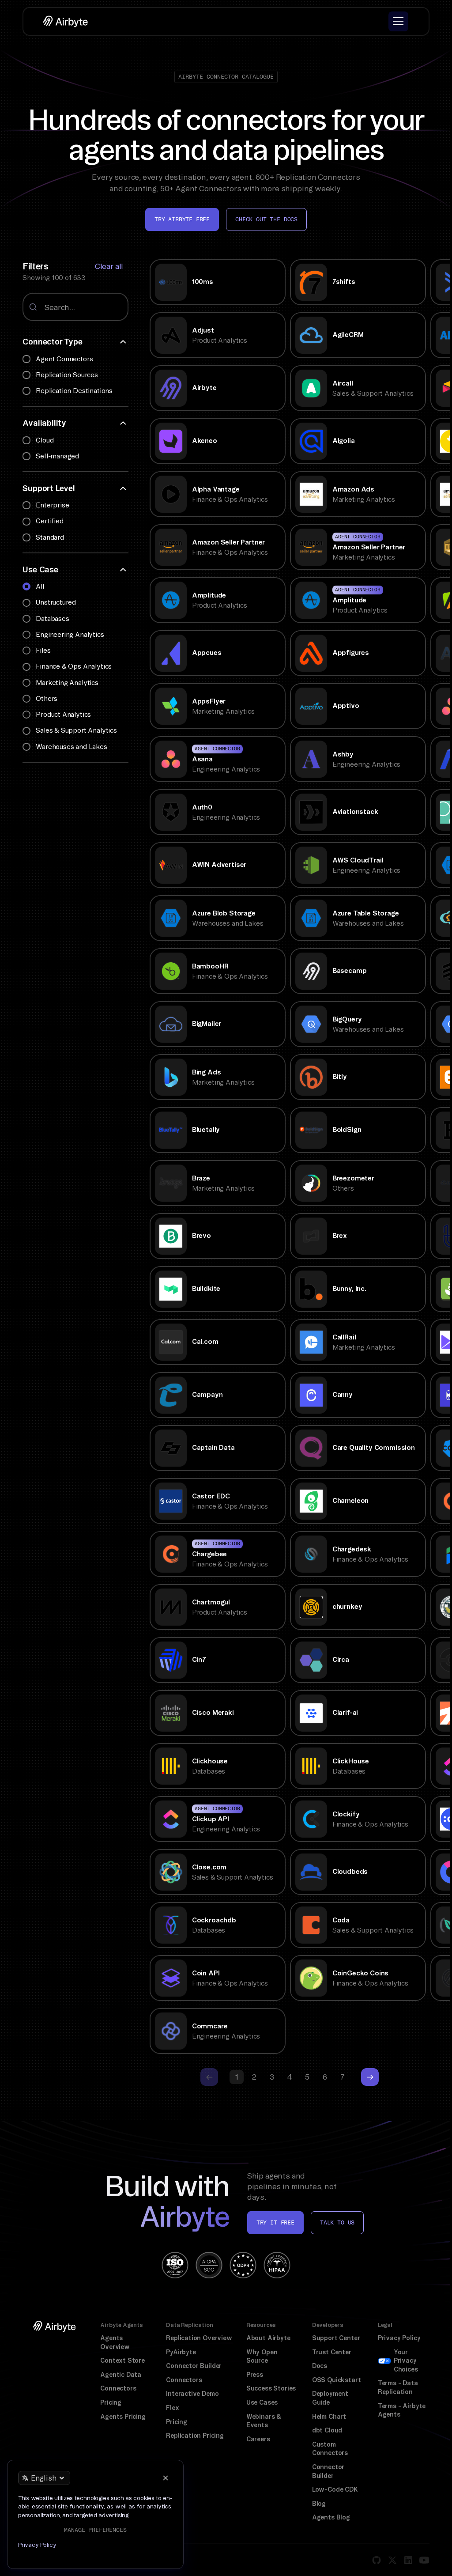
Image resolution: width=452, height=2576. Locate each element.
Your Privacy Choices (406, 2361)
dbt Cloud (327, 2430)
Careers (258, 2439)
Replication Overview (199, 2338)
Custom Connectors (330, 2449)
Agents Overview (115, 2342)
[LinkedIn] (408, 2560)
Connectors (118, 2388)
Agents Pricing (123, 2417)
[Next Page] (370, 2077)
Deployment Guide (330, 2398)
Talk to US (337, 2222)
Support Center (336, 2338)
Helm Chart (329, 2417)
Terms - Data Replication (398, 2387)
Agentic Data (121, 2375)
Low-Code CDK (335, 2489)
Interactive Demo (192, 2394)
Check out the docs (266, 219)
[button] (398, 21)
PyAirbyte (181, 2352)
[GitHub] (377, 2560)
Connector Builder (194, 2366)
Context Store (122, 2360)
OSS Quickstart (337, 2380)
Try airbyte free (182, 219)
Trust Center (332, 2352)
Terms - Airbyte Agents (402, 2410)
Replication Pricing (195, 2436)
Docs (320, 2366)
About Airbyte (268, 2338)
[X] (392, 2560)
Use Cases (262, 2402)
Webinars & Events (264, 2421)
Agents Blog (331, 2517)
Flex (172, 2408)
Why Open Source (262, 2357)
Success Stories (271, 2388)
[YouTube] (424, 2560)
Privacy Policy (399, 2338)
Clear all (109, 266)
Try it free (275, 2222)
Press (255, 2375)
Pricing (111, 2402)
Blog (319, 2504)
